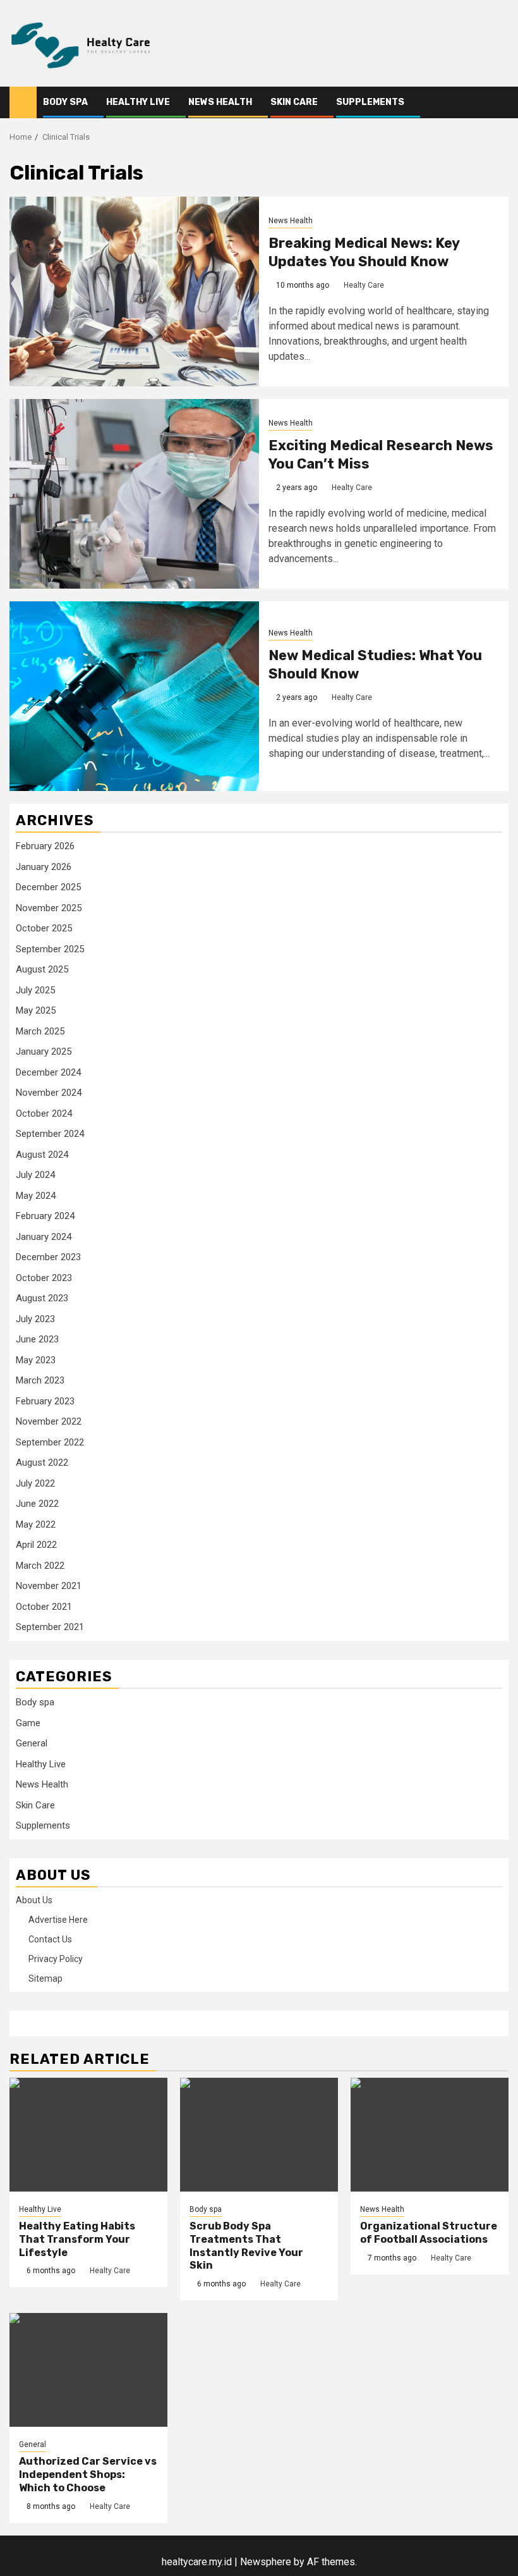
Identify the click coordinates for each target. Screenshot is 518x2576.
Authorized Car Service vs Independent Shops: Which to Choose (88, 2475)
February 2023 (45, 1401)
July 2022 (35, 1483)
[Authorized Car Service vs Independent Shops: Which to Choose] (88, 2370)
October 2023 (44, 1278)
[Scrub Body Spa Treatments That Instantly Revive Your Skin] (259, 2135)
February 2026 (45, 846)
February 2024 (45, 1216)
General (32, 1743)
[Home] (23, 102)
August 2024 (42, 1155)
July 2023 (35, 1319)
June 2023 (37, 1339)
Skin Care (294, 102)
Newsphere (266, 2562)
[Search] (499, 103)
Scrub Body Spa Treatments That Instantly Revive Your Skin (246, 2246)
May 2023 (36, 1360)
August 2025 (42, 969)
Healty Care (364, 285)
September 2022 (50, 1442)
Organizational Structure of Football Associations (429, 2233)
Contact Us (50, 1939)
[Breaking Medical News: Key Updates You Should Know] (134, 291)
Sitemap (45, 1978)
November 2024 (49, 1093)
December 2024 (48, 1072)
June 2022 (37, 1504)
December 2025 (48, 887)
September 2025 (50, 949)
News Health (220, 102)
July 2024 (35, 1175)
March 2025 (40, 1031)
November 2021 (49, 1586)
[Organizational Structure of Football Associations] (430, 2135)
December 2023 (48, 1257)
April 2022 (36, 1545)
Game (28, 1723)
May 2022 (36, 1524)
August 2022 (42, 1463)
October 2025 (44, 928)
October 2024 (44, 1113)
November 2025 (49, 908)
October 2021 (44, 1607)
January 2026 (44, 867)
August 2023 (42, 1298)
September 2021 (50, 1627)
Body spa (65, 102)
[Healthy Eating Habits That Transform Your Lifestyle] (88, 2135)
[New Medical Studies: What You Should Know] (134, 696)
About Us (34, 1900)
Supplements (370, 102)
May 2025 (36, 1010)
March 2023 (40, 1380)
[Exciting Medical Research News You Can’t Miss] (134, 494)
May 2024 (36, 1196)
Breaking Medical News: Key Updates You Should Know (364, 252)
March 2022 (40, 1566)
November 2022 (49, 1421)
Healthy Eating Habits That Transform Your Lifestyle (77, 2239)
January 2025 (44, 1052)
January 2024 (44, 1237)
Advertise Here (58, 1920)
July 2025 (35, 990)
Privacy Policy (56, 1959)
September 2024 (50, 1134)
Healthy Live (138, 102)
